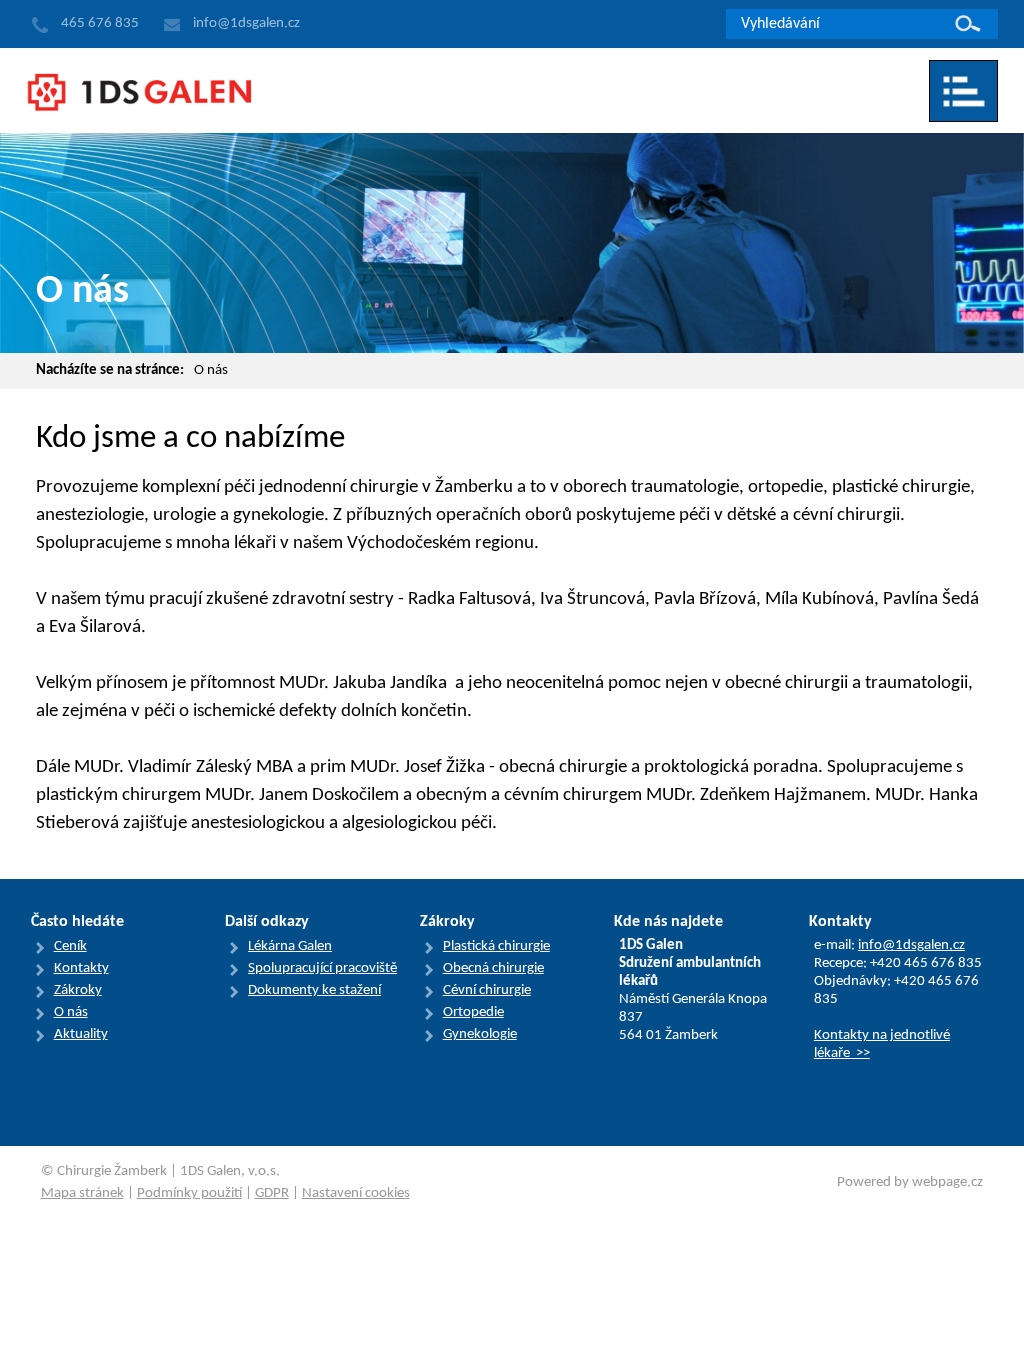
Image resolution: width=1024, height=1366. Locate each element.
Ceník (70, 946)
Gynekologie (480, 1034)
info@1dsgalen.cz (911, 945)
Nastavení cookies (356, 1193)
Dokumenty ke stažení (314, 990)
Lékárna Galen (290, 946)
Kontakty (81, 968)
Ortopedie (473, 1012)
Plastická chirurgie (496, 946)
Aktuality (81, 1034)
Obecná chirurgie (493, 968)
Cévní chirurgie (487, 990)
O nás (211, 370)
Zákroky (78, 990)
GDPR (272, 1193)
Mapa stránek (82, 1193)
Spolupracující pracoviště (322, 968)
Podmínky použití (189, 1193)
